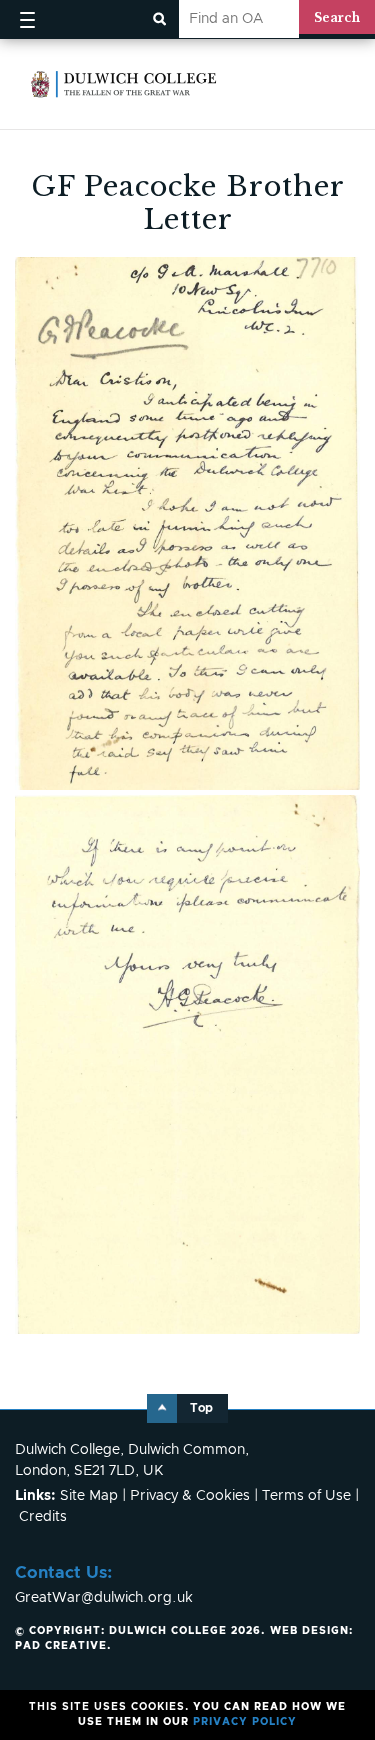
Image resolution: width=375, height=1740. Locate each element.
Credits (43, 1517)
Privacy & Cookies (190, 1496)
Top (201, 1408)
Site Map (89, 1496)
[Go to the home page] (124, 84)
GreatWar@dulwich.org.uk (104, 1598)
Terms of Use (306, 1496)
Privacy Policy (245, 1722)
